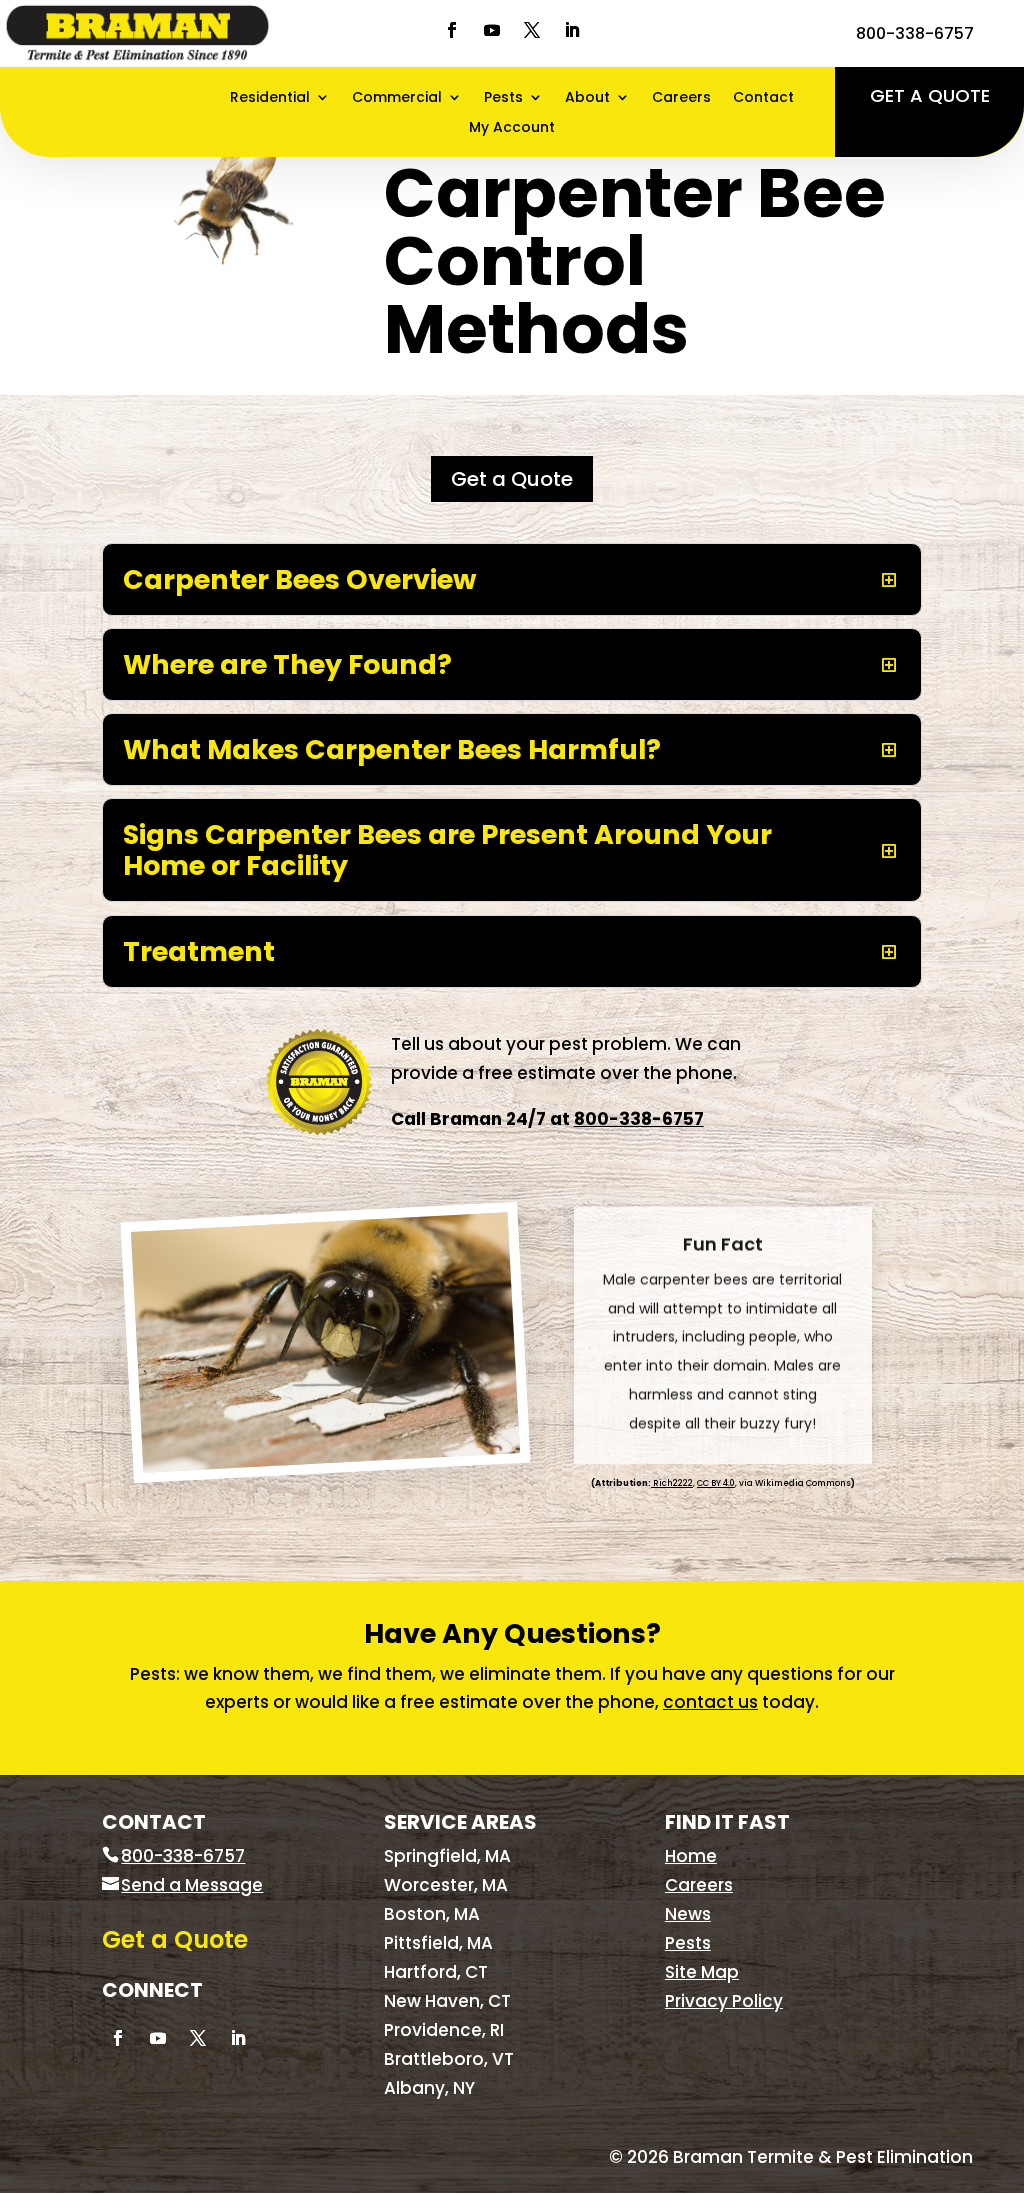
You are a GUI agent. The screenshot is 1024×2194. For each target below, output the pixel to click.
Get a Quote (930, 95)
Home (691, 1856)
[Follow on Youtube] (492, 30)
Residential (270, 98)
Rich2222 (672, 1483)
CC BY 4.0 (716, 1483)
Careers (681, 98)
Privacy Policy (724, 2001)
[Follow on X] (532, 30)
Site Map (702, 1972)
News (688, 1914)
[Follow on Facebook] (452, 30)
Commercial (397, 98)
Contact (763, 98)
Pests (503, 98)
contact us (710, 1702)
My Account (512, 128)
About (587, 98)
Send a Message (192, 1885)
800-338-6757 (915, 33)
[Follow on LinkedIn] (572, 30)
